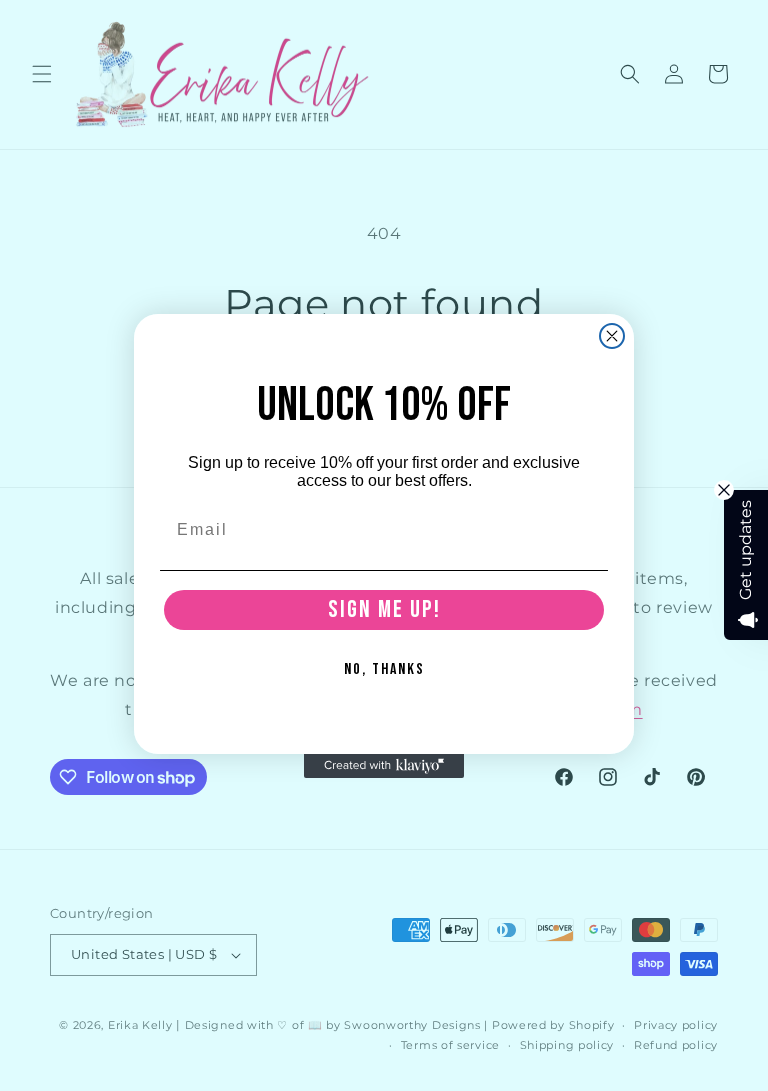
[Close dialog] (612, 336)
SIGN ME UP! (384, 609)
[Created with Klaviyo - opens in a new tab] (384, 766)
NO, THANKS (384, 669)
